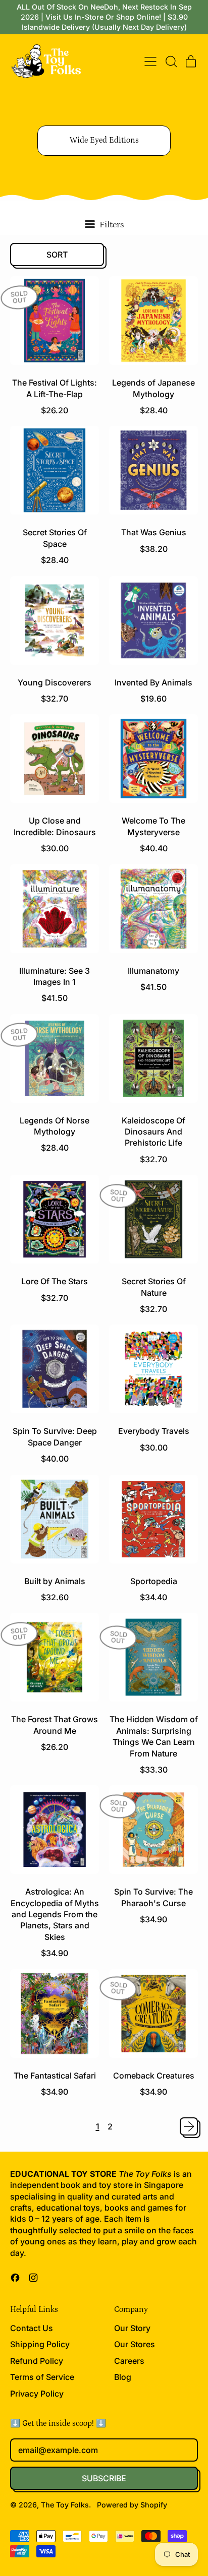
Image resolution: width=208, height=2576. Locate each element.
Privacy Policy (37, 2394)
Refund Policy (37, 2361)
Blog (123, 2377)
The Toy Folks (65, 2505)
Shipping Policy (40, 2344)
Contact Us (32, 2328)
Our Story (132, 2328)
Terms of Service (42, 2377)
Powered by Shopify (132, 2505)
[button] (171, 61)
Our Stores (135, 2344)
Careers (129, 2361)
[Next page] (189, 2126)
